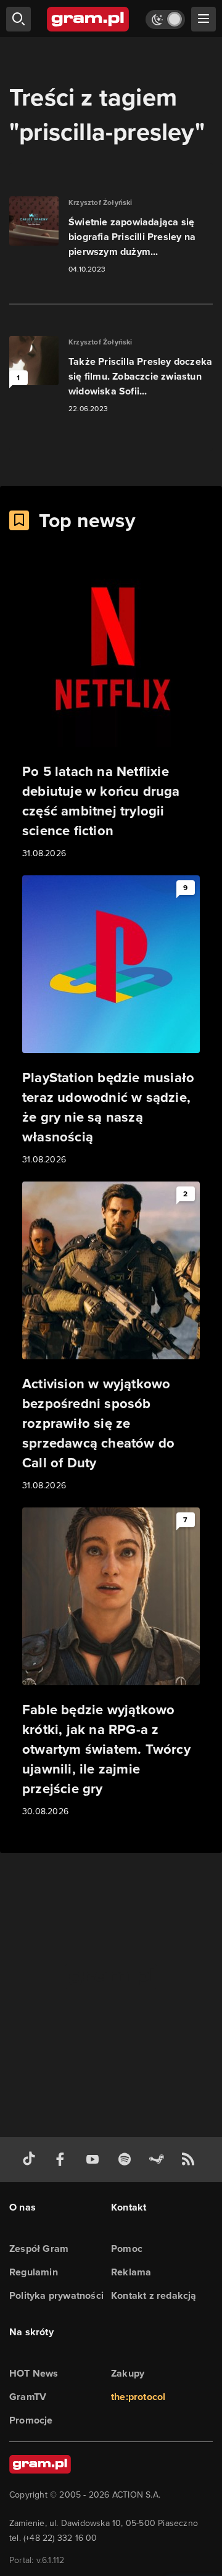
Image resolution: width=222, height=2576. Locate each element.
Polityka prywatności (56, 2295)
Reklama (131, 2272)
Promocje (31, 2420)
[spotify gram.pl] (127, 2160)
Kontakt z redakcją (154, 2295)
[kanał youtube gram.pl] (95, 2160)
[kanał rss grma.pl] (191, 2160)
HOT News (34, 2373)
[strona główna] (88, 19)
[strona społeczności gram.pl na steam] (159, 2160)
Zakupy (128, 2373)
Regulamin (34, 2272)
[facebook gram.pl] (63, 2160)
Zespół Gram (39, 2249)
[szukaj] (18, 19)
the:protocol (138, 2397)
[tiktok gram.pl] (31, 2160)
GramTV (28, 2397)
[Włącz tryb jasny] (165, 19)
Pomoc (127, 2249)
